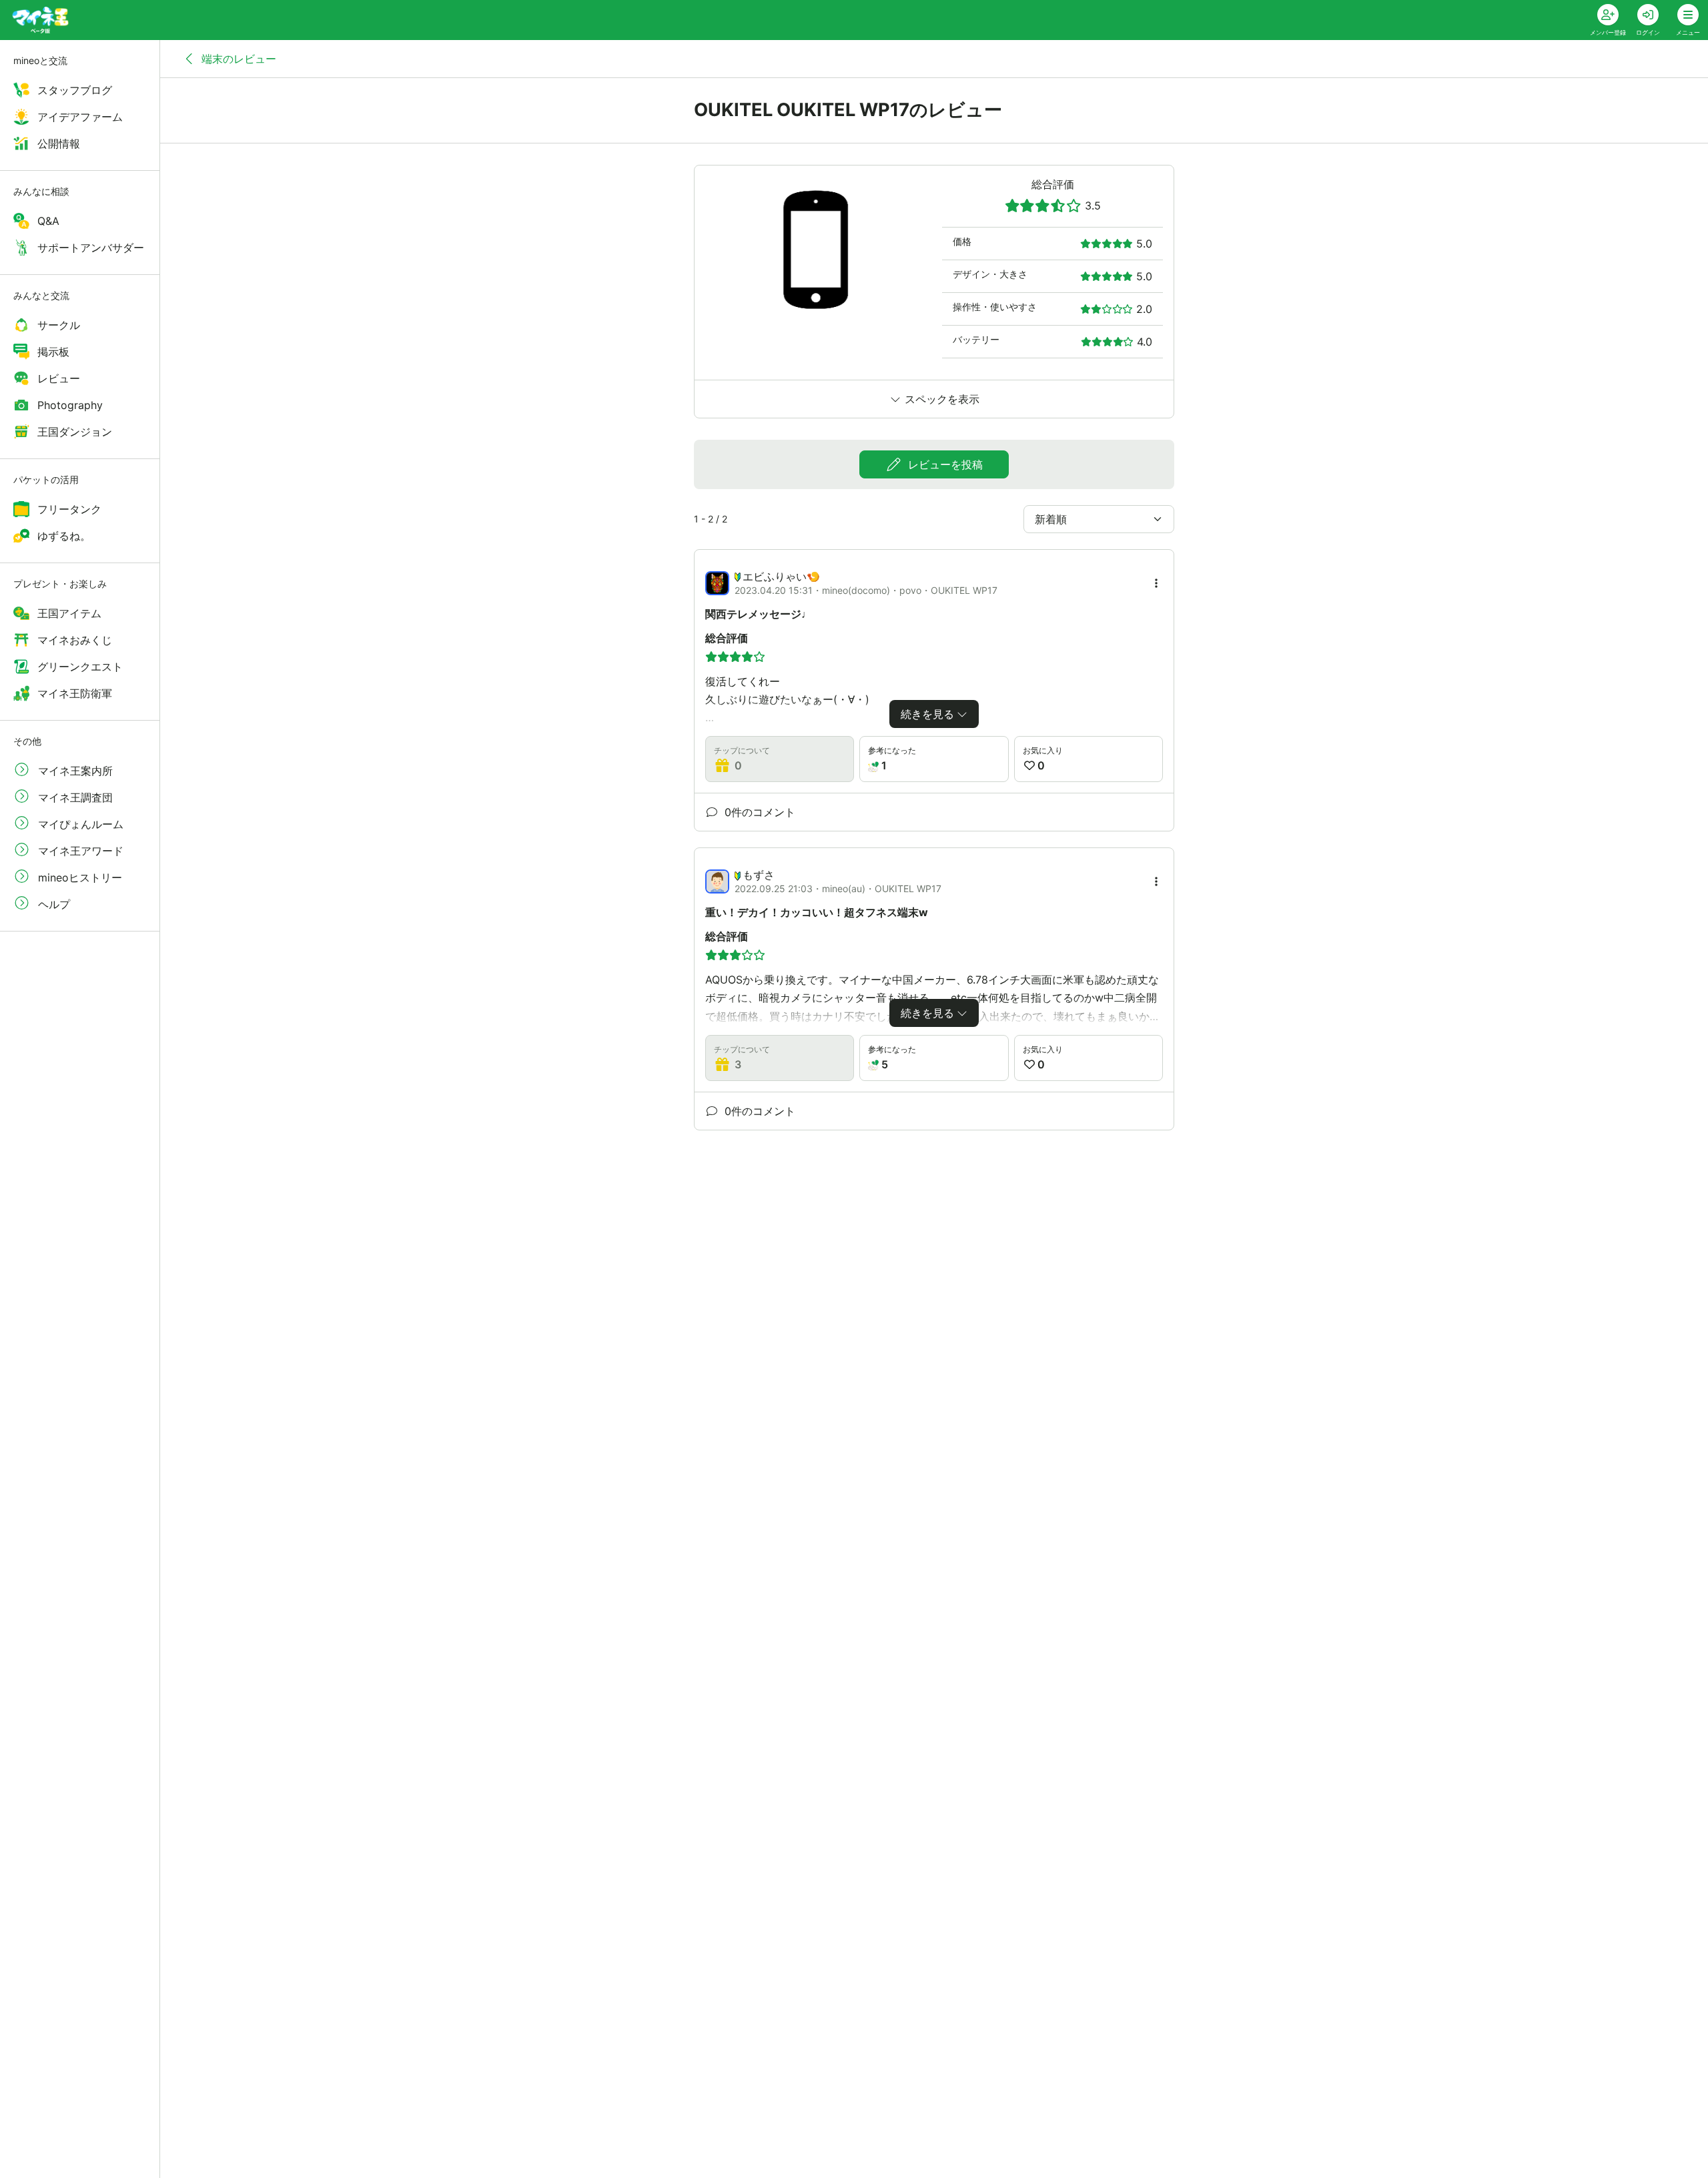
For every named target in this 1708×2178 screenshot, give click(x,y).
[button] (1156, 583)
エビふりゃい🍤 (781, 577)
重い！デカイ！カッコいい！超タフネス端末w (817, 912)
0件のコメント (758, 812)
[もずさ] (717, 881)
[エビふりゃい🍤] (717, 583)
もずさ (759, 875)
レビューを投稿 (944, 464)
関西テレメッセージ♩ (759, 614)
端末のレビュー (237, 59)
